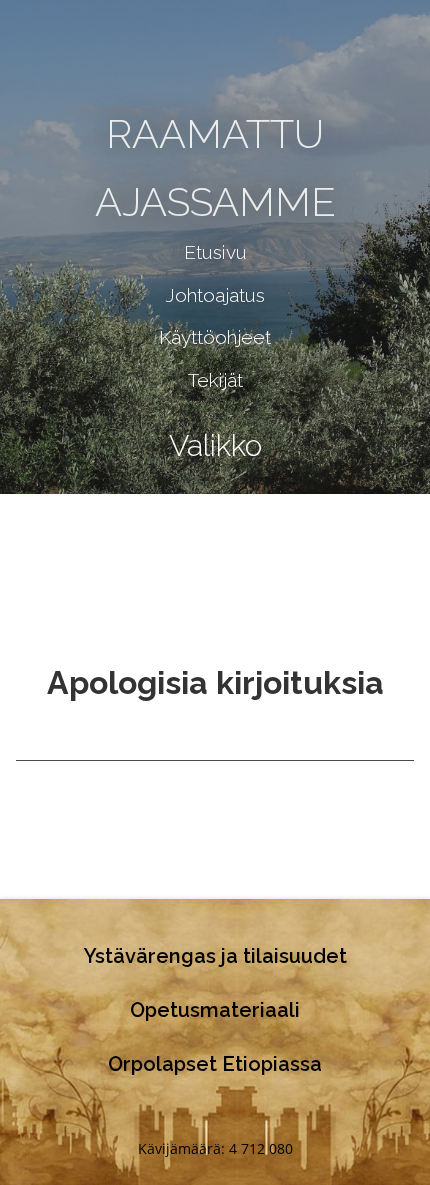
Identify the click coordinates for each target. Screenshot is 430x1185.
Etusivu (215, 252)
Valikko (215, 445)
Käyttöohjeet (215, 337)
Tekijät (215, 380)
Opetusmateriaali (215, 1010)
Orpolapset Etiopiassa (215, 1064)
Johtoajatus (215, 295)
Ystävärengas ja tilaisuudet (215, 956)
